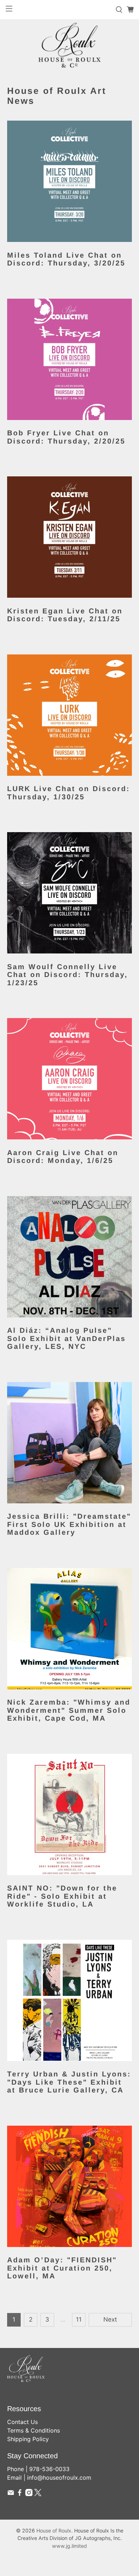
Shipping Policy (28, 2439)
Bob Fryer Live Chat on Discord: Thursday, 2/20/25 (66, 437)
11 (79, 2319)
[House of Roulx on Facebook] (20, 2494)
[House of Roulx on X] (38, 2494)
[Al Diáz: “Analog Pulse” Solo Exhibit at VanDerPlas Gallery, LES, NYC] (70, 1257)
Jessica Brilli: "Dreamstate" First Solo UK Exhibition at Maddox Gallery (69, 1524)
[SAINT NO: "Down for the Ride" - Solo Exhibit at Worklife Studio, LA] (70, 1815)
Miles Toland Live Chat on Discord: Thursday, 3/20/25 (66, 259)
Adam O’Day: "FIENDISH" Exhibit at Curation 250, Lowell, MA (62, 2268)
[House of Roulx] (69, 45)
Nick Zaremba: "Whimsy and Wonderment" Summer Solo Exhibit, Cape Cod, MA (69, 1710)
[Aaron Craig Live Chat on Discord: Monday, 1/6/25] (70, 1079)
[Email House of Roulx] (11, 2494)
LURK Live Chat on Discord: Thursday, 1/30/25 (69, 793)
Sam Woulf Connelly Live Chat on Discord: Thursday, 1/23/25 (68, 975)
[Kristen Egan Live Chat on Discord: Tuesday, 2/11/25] (70, 537)
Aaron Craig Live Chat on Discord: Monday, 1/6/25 (63, 1157)
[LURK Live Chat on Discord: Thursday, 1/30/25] (70, 715)
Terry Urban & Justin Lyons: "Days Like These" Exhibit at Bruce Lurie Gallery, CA (69, 2082)
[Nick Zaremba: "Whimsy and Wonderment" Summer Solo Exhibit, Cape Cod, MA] (70, 1629)
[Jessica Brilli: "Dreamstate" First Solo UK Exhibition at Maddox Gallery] (70, 1443)
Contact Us (22, 2422)
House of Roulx (54, 2531)
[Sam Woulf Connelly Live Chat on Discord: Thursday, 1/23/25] (70, 893)
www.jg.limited (69, 2546)
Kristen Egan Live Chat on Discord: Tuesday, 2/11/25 (65, 615)
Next (110, 2319)
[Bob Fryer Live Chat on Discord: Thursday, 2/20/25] (70, 359)
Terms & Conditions (34, 2430)
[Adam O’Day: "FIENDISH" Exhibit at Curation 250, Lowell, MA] (70, 2186)
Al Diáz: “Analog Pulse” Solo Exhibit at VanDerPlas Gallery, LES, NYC (66, 1338)
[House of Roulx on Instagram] (29, 2494)
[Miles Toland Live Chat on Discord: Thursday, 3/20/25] (70, 181)
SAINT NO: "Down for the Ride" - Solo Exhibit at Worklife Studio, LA (62, 1896)
